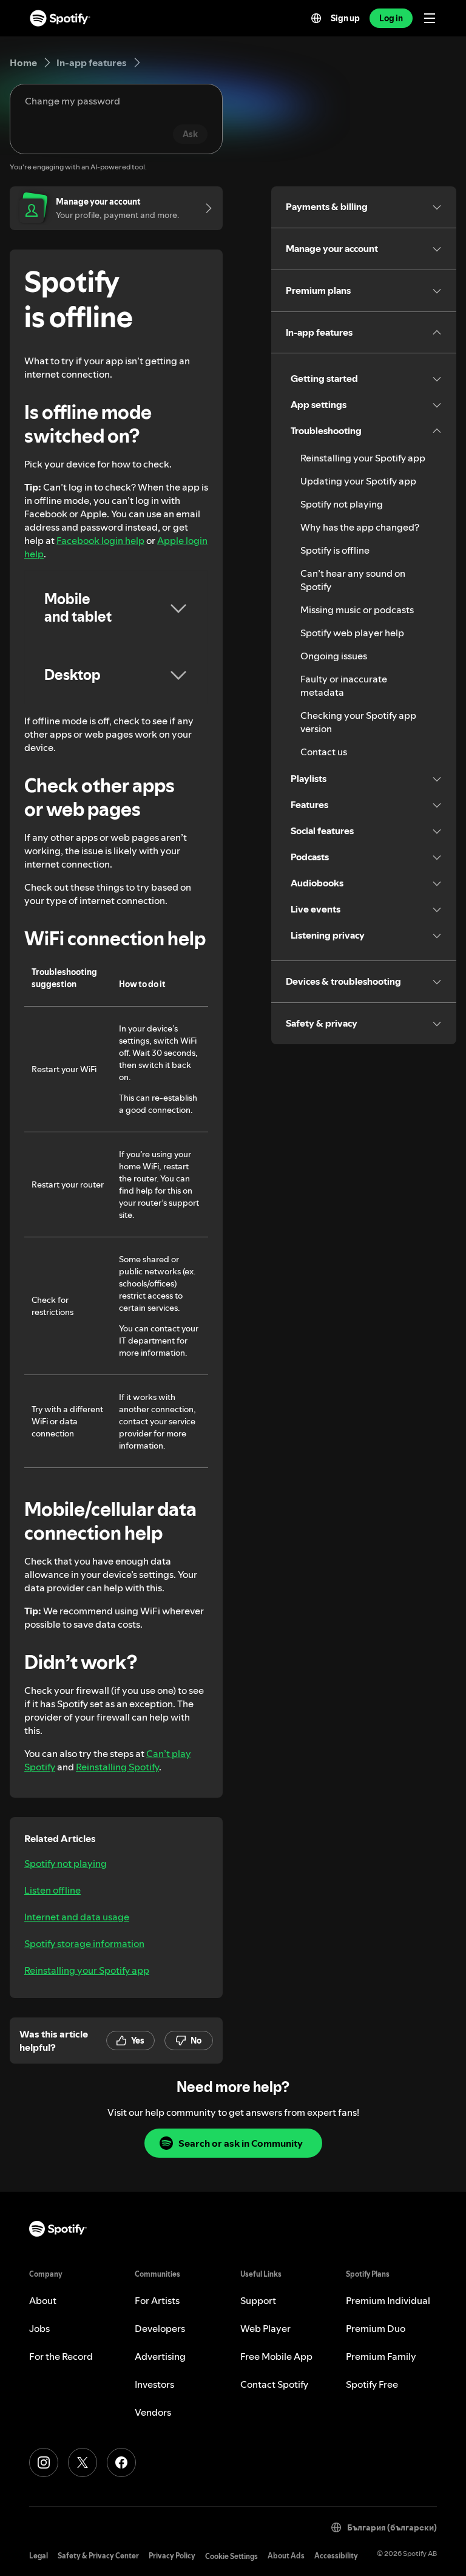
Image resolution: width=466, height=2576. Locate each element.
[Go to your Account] (204, 208)
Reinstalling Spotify (117, 1767)
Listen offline (52, 1890)
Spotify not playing (66, 1863)
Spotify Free (372, 2384)
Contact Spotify (274, 2384)
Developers (160, 2328)
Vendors (153, 2412)
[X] (83, 2462)
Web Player (265, 2328)
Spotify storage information (84, 1943)
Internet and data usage (77, 1917)
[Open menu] (430, 18)
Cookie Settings (231, 2556)
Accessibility (336, 2556)
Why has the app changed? (360, 527)
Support (258, 2300)
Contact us (324, 752)
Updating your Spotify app (358, 481)
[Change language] (316, 18)
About (43, 2300)
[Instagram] (44, 2462)
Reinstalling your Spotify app (87, 1970)
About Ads (286, 2556)
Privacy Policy (172, 2556)
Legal (39, 2556)
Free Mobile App (276, 2356)
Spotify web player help (352, 633)
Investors (154, 2384)
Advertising (160, 2356)
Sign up (345, 18)
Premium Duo (376, 2328)
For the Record (61, 2356)
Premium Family (381, 2356)
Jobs (39, 2328)
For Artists (157, 2300)
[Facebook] (121, 2462)
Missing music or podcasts (357, 610)
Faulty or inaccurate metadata (344, 685)
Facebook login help (100, 540)
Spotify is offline (335, 550)
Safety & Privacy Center (98, 2556)
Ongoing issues (334, 656)
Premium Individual (388, 2300)
